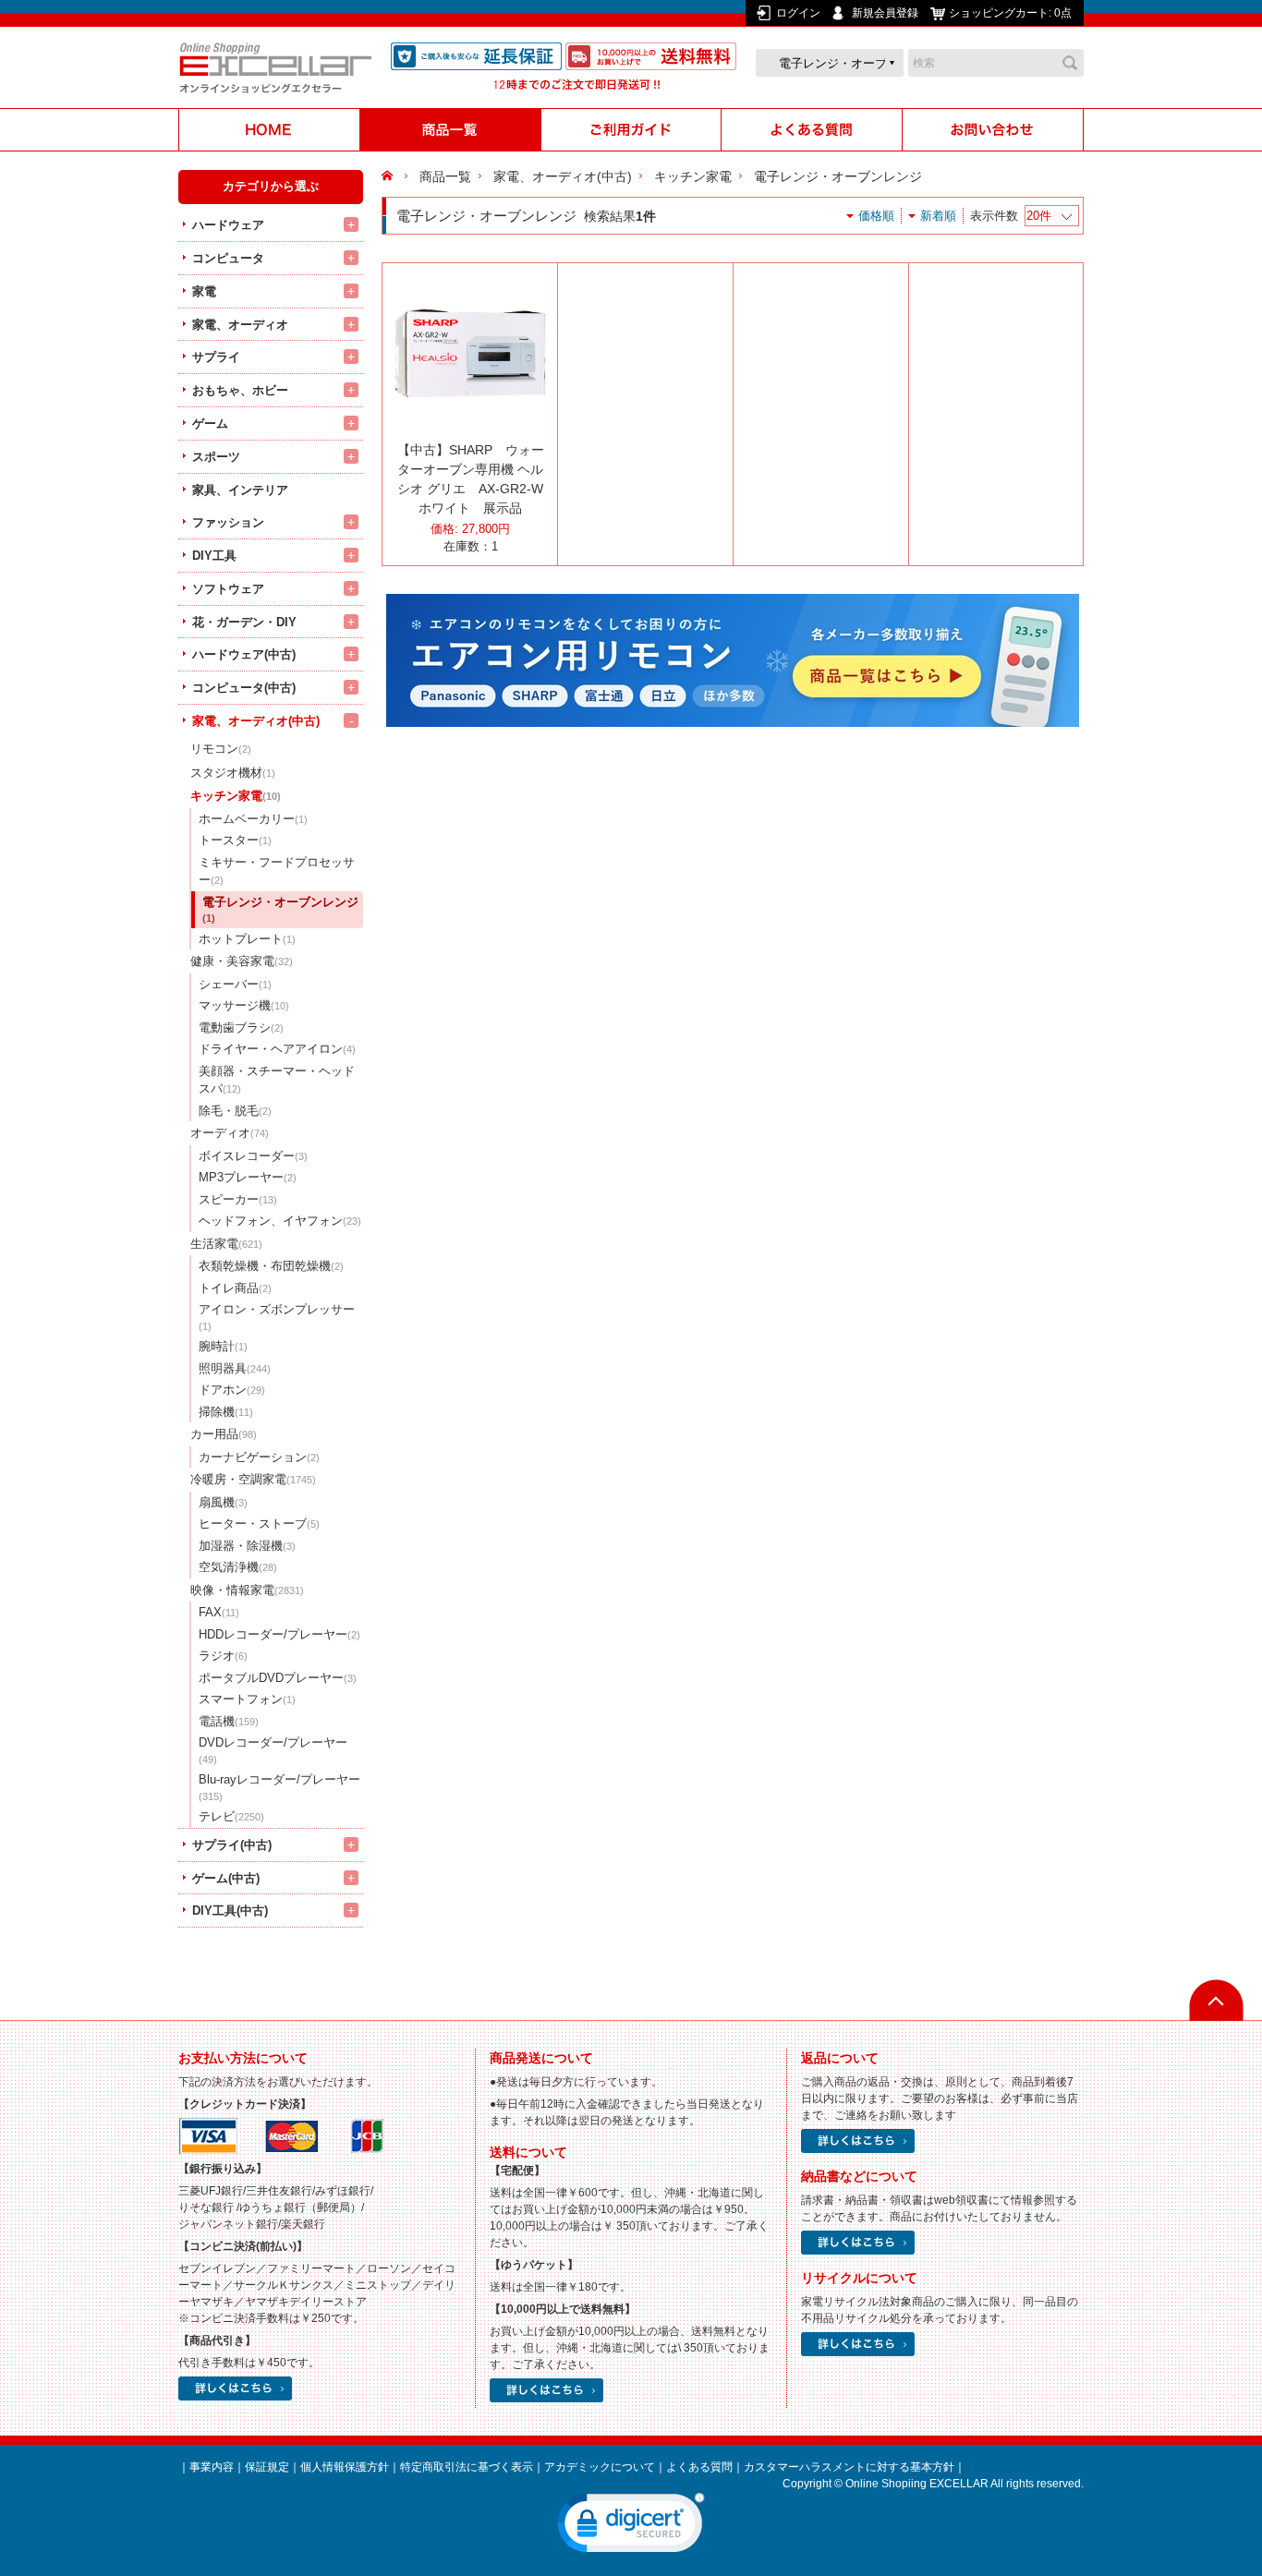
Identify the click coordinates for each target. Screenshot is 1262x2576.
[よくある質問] (812, 130)
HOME (389, 176)
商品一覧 (445, 176)
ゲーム (210, 423)
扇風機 (223, 1502)
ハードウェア (228, 225)
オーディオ (230, 1133)
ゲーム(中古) (226, 1878)
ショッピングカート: (1010, 13)
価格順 (876, 216)
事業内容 (212, 2467)
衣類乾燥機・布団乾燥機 (271, 1266)
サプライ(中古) (232, 1845)
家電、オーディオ (240, 325)
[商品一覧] (450, 130)
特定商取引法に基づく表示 (467, 2467)
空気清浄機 (238, 1567)
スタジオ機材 (233, 773)
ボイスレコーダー (253, 1156)
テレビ (231, 1816)
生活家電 (226, 1244)
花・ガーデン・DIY (244, 622)
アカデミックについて (600, 2467)
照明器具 (235, 1368)
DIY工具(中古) (230, 1911)
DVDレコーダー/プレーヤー (273, 1750)
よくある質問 (699, 2467)
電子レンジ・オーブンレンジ (280, 910)
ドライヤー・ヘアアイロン (277, 1049)
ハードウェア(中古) (244, 654)
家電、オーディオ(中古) (256, 721)
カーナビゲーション (259, 1457)
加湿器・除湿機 (247, 1546)
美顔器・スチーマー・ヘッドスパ (277, 1080)
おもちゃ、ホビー (240, 390)
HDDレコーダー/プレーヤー (279, 1634)
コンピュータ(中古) (244, 688)
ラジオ (223, 1656)
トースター (235, 840)
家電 (204, 291)
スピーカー (238, 1199)
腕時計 (223, 1346)
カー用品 (224, 1434)
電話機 (229, 1721)
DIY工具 (214, 556)
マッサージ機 (244, 1005)
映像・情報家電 (247, 1590)
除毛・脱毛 (235, 1111)
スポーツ (216, 457)
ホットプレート (247, 939)
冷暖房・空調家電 (253, 1479)
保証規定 (267, 2467)
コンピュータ (228, 258)
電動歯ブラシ (241, 1028)
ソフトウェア (228, 589)
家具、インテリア (240, 490)
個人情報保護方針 (345, 2467)
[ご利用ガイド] (631, 130)
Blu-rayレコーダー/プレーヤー (279, 1787)
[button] (631, 2527)
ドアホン (232, 1390)
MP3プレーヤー (248, 1177)
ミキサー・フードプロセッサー (277, 871)
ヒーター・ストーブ (259, 1524)
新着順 (938, 216)
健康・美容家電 (242, 961)
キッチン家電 (236, 796)
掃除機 (226, 1412)
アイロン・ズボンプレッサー (277, 1317)
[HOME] (269, 130)
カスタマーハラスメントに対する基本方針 (849, 2467)
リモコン (221, 749)
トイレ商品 (235, 1288)
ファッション (228, 522)
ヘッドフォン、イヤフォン (280, 1221)
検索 (1070, 63)
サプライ (216, 357)
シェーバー (235, 984)
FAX (219, 1612)
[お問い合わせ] (993, 130)
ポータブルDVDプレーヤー (278, 1678)
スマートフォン (247, 1699)
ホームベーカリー (253, 819)
